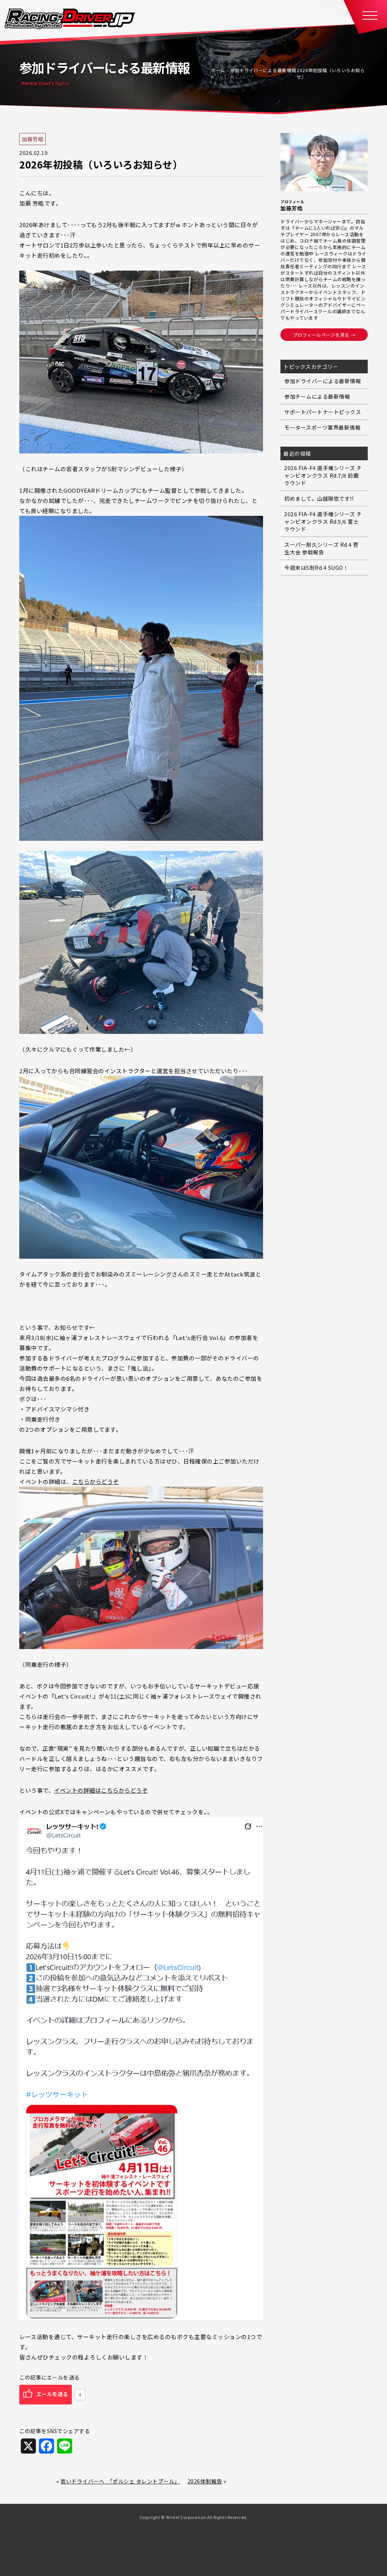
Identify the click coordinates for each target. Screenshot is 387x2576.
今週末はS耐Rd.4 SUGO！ (316, 568)
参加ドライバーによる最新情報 (263, 70)
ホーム (218, 70)
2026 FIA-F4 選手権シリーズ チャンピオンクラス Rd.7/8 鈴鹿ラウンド (323, 475)
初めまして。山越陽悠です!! (319, 498)
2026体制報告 (205, 2481)
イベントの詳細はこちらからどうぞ (101, 1790)
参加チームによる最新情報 (317, 396)
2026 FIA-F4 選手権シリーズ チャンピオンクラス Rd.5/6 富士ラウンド (323, 521)
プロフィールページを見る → (324, 335)
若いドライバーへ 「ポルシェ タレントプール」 (120, 2481)
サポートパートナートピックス (323, 412)
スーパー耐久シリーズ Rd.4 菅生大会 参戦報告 (321, 548)
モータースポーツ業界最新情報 (322, 427)
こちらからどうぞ (96, 1481)
